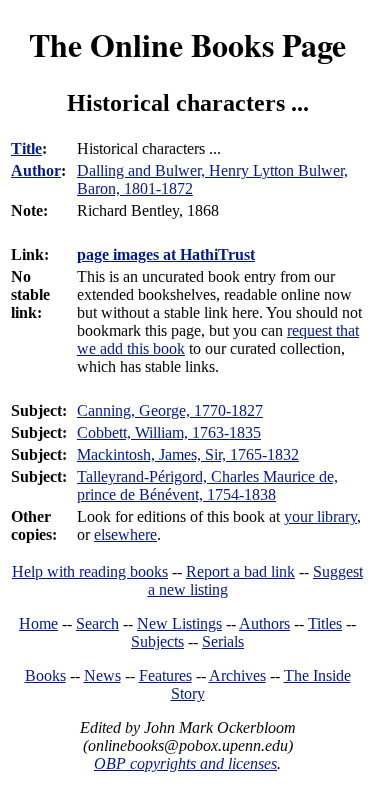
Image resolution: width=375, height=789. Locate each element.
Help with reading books (90, 571)
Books (45, 675)
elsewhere (125, 534)
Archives (237, 675)
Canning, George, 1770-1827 (170, 410)
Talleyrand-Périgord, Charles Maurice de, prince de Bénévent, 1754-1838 (207, 485)
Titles (325, 623)
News (102, 675)
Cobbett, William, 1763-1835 (169, 432)
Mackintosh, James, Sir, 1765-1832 (188, 454)
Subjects (157, 641)
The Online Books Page (187, 44)
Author (36, 170)
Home (38, 623)
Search (97, 623)
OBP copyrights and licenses (185, 763)
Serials (223, 641)
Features (165, 675)
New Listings (179, 623)
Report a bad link (240, 571)
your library (320, 516)
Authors (264, 623)
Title (26, 148)
